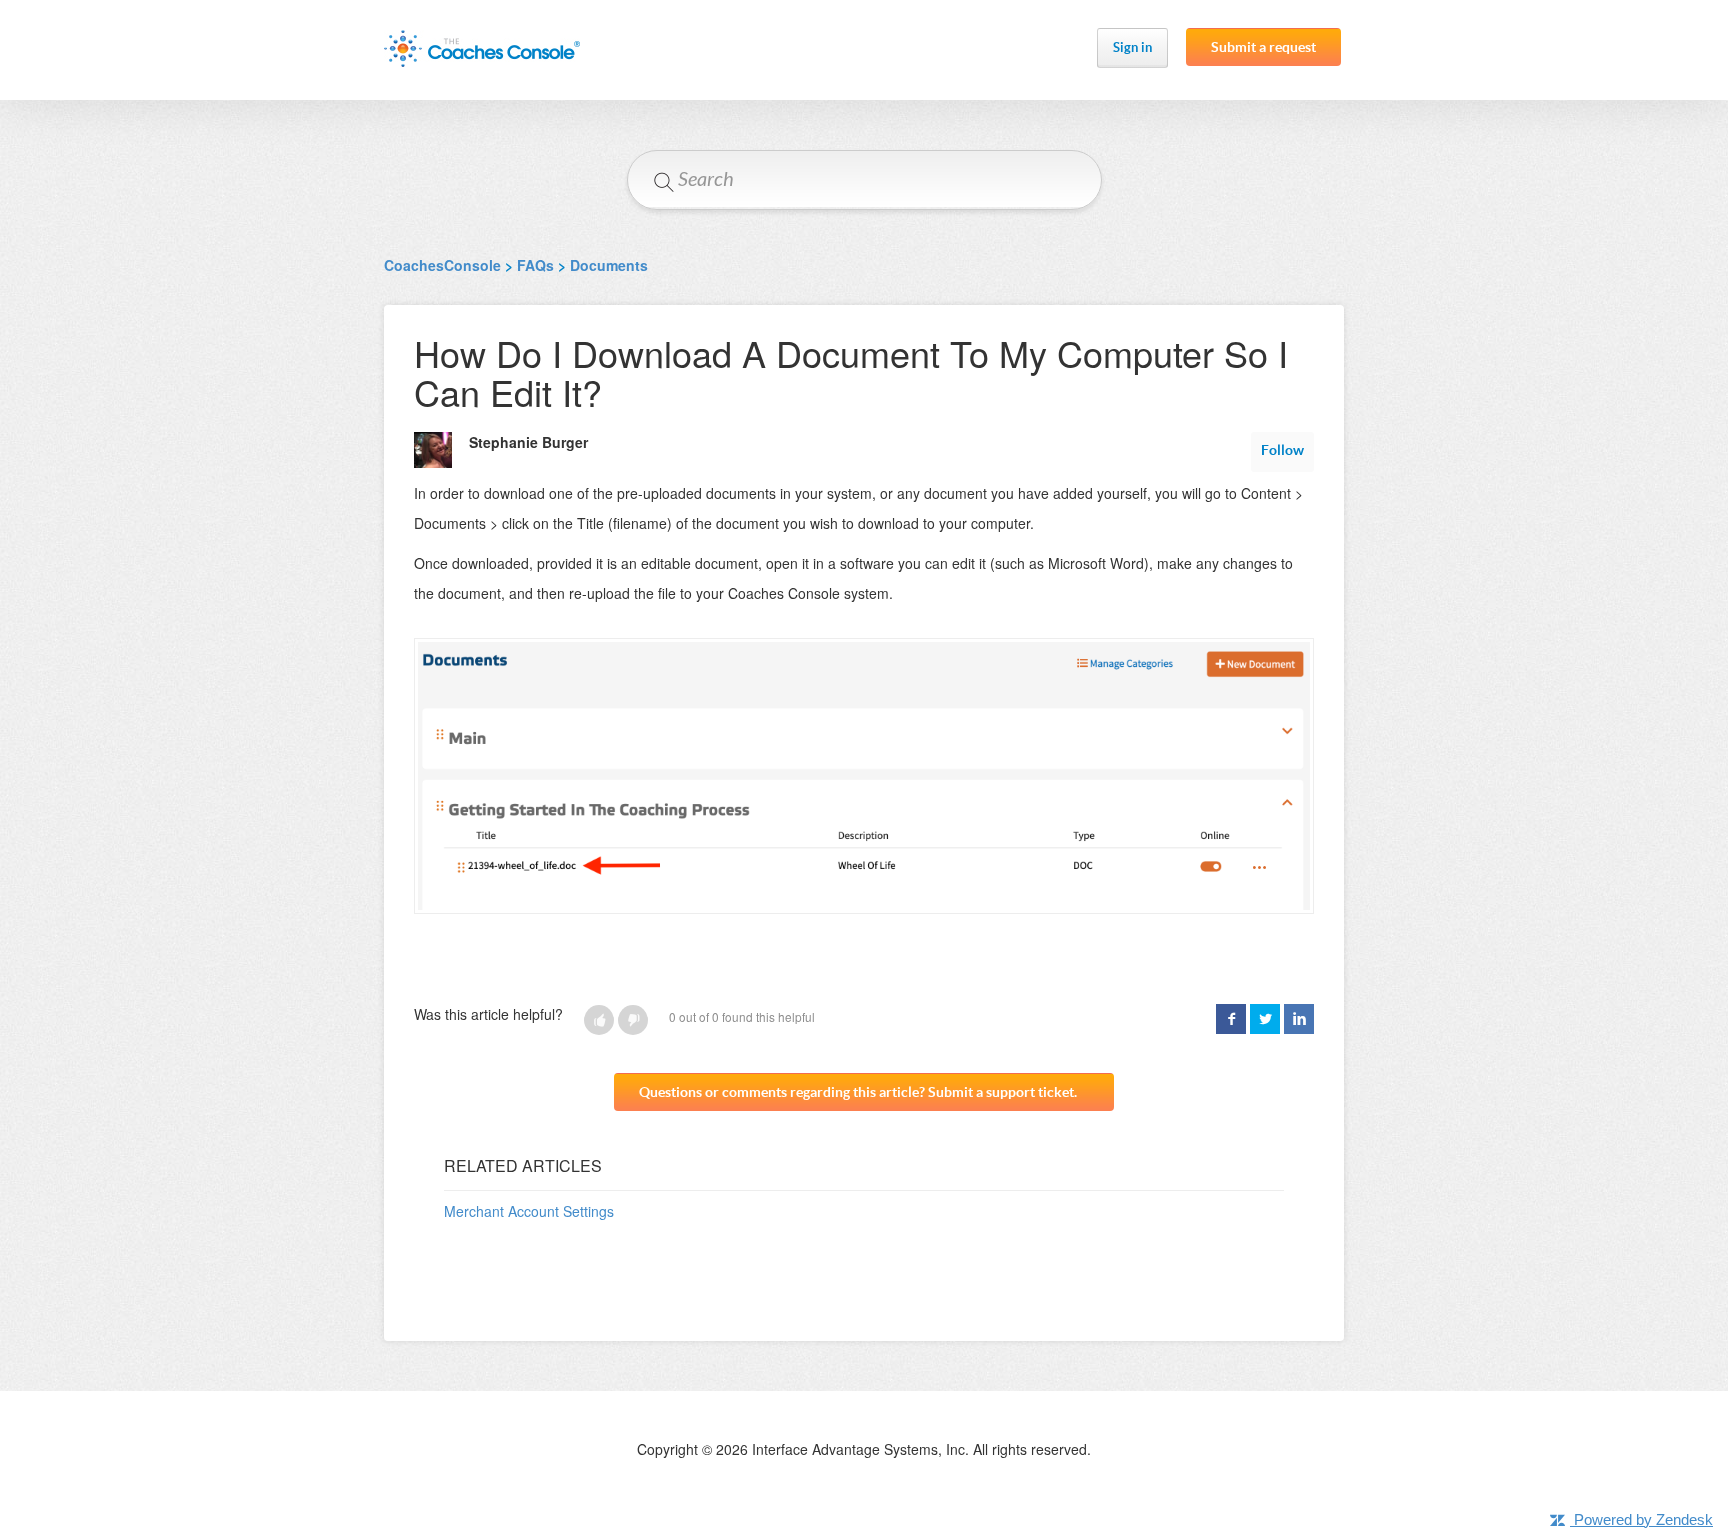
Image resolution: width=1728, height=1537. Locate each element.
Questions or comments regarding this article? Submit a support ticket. (858, 1092)
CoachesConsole (442, 265)
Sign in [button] (1132, 47)
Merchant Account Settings (529, 1211)
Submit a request (1263, 47)
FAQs (535, 265)
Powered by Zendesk (1643, 1519)
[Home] (482, 48)
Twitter (1265, 1019)
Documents (609, 265)
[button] (599, 1020)
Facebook (1231, 1019)
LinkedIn (1299, 1019)
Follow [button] (1282, 450)
